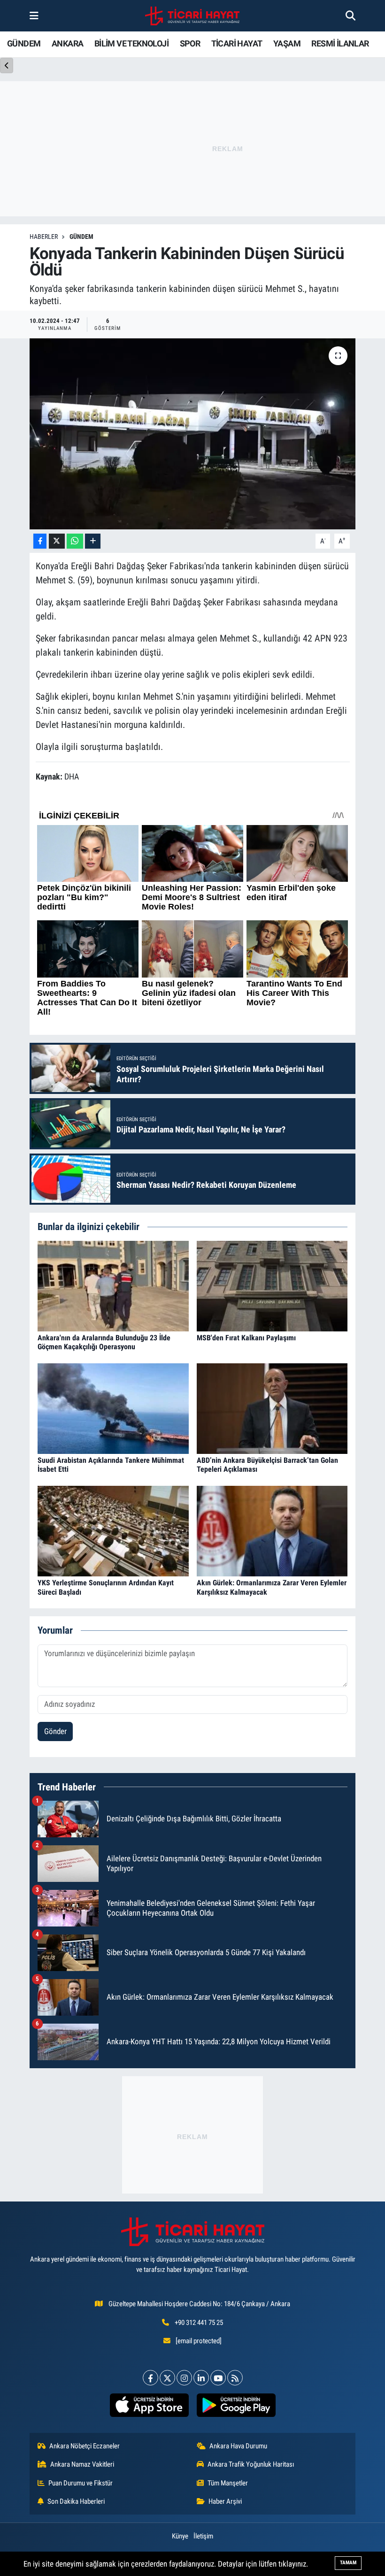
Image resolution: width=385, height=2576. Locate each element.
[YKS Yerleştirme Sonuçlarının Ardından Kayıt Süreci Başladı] (113, 1530)
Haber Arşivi (225, 2501)
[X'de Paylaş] (57, 541)
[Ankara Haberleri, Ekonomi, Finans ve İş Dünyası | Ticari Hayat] (192, 16)
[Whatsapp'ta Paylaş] (75, 541)
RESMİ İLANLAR (340, 43)
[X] (167, 2378)
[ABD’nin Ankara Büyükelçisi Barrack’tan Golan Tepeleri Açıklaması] (272, 1408)
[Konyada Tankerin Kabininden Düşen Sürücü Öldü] (193, 434)
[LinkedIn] (201, 2378)
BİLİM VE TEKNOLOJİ (131, 43)
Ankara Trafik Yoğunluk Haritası (251, 2464)
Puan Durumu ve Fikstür (81, 2483)
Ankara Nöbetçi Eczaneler (85, 2446)
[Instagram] (184, 2378)
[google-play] (236, 2405)
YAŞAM (287, 43)
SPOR (190, 43)
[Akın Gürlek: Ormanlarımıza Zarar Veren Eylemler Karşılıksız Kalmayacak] (272, 1530)
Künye (180, 2536)
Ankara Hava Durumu (238, 2446)
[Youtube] (218, 2378)
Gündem (81, 237)
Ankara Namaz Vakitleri (82, 2464)
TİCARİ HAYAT (237, 43)
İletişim (203, 2536)
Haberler (44, 237)
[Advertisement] (192, 2135)
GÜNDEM (24, 43)
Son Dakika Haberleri (76, 2501)
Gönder (55, 1731)
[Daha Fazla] (93, 541)
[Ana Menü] (34, 15)
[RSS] (235, 2378)
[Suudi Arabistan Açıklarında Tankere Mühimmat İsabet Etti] (113, 1408)
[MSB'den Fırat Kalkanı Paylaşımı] (272, 1285)
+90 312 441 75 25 (199, 2323)
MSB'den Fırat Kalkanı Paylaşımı (246, 1338)
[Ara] (350, 15)
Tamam (348, 2563)
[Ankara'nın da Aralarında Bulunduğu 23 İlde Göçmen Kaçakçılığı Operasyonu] (113, 1285)
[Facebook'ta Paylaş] (40, 541)
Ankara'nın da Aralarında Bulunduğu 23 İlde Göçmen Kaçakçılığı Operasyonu (104, 1342)
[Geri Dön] (7, 65)
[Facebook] (150, 2378)
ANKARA (67, 43)
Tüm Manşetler (228, 2483)
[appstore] (149, 2405)
